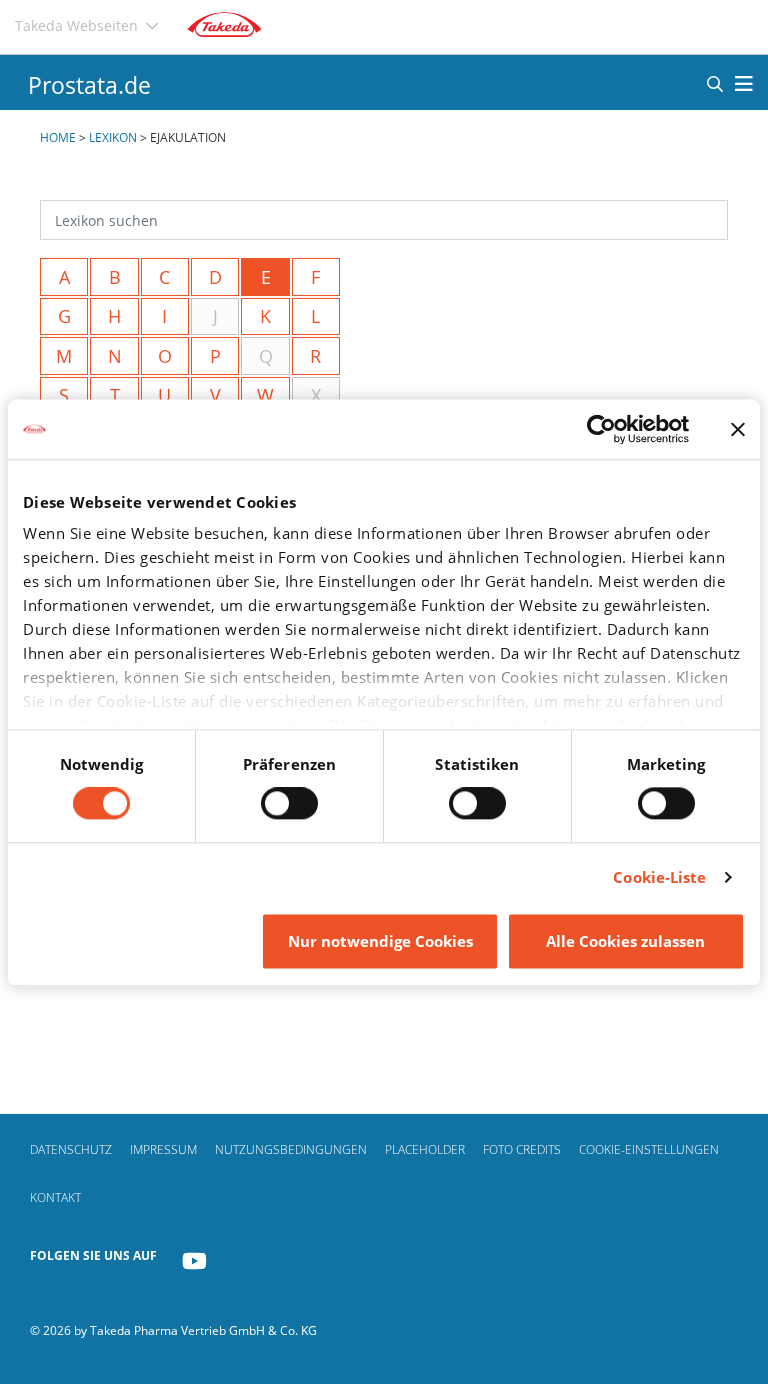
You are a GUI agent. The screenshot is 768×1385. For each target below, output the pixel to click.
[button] (715, 83)
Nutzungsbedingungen (291, 1149)
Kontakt (55, 1197)
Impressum (163, 1149)
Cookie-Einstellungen (649, 1149)
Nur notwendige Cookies (380, 941)
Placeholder (425, 1149)
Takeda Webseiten (76, 25)
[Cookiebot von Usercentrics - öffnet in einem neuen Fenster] (601, 429)
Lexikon (113, 137)
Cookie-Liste (659, 878)
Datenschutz (71, 1149)
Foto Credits (522, 1149)
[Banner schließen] (738, 429)
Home (58, 137)
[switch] (289, 804)
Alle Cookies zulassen (625, 941)
